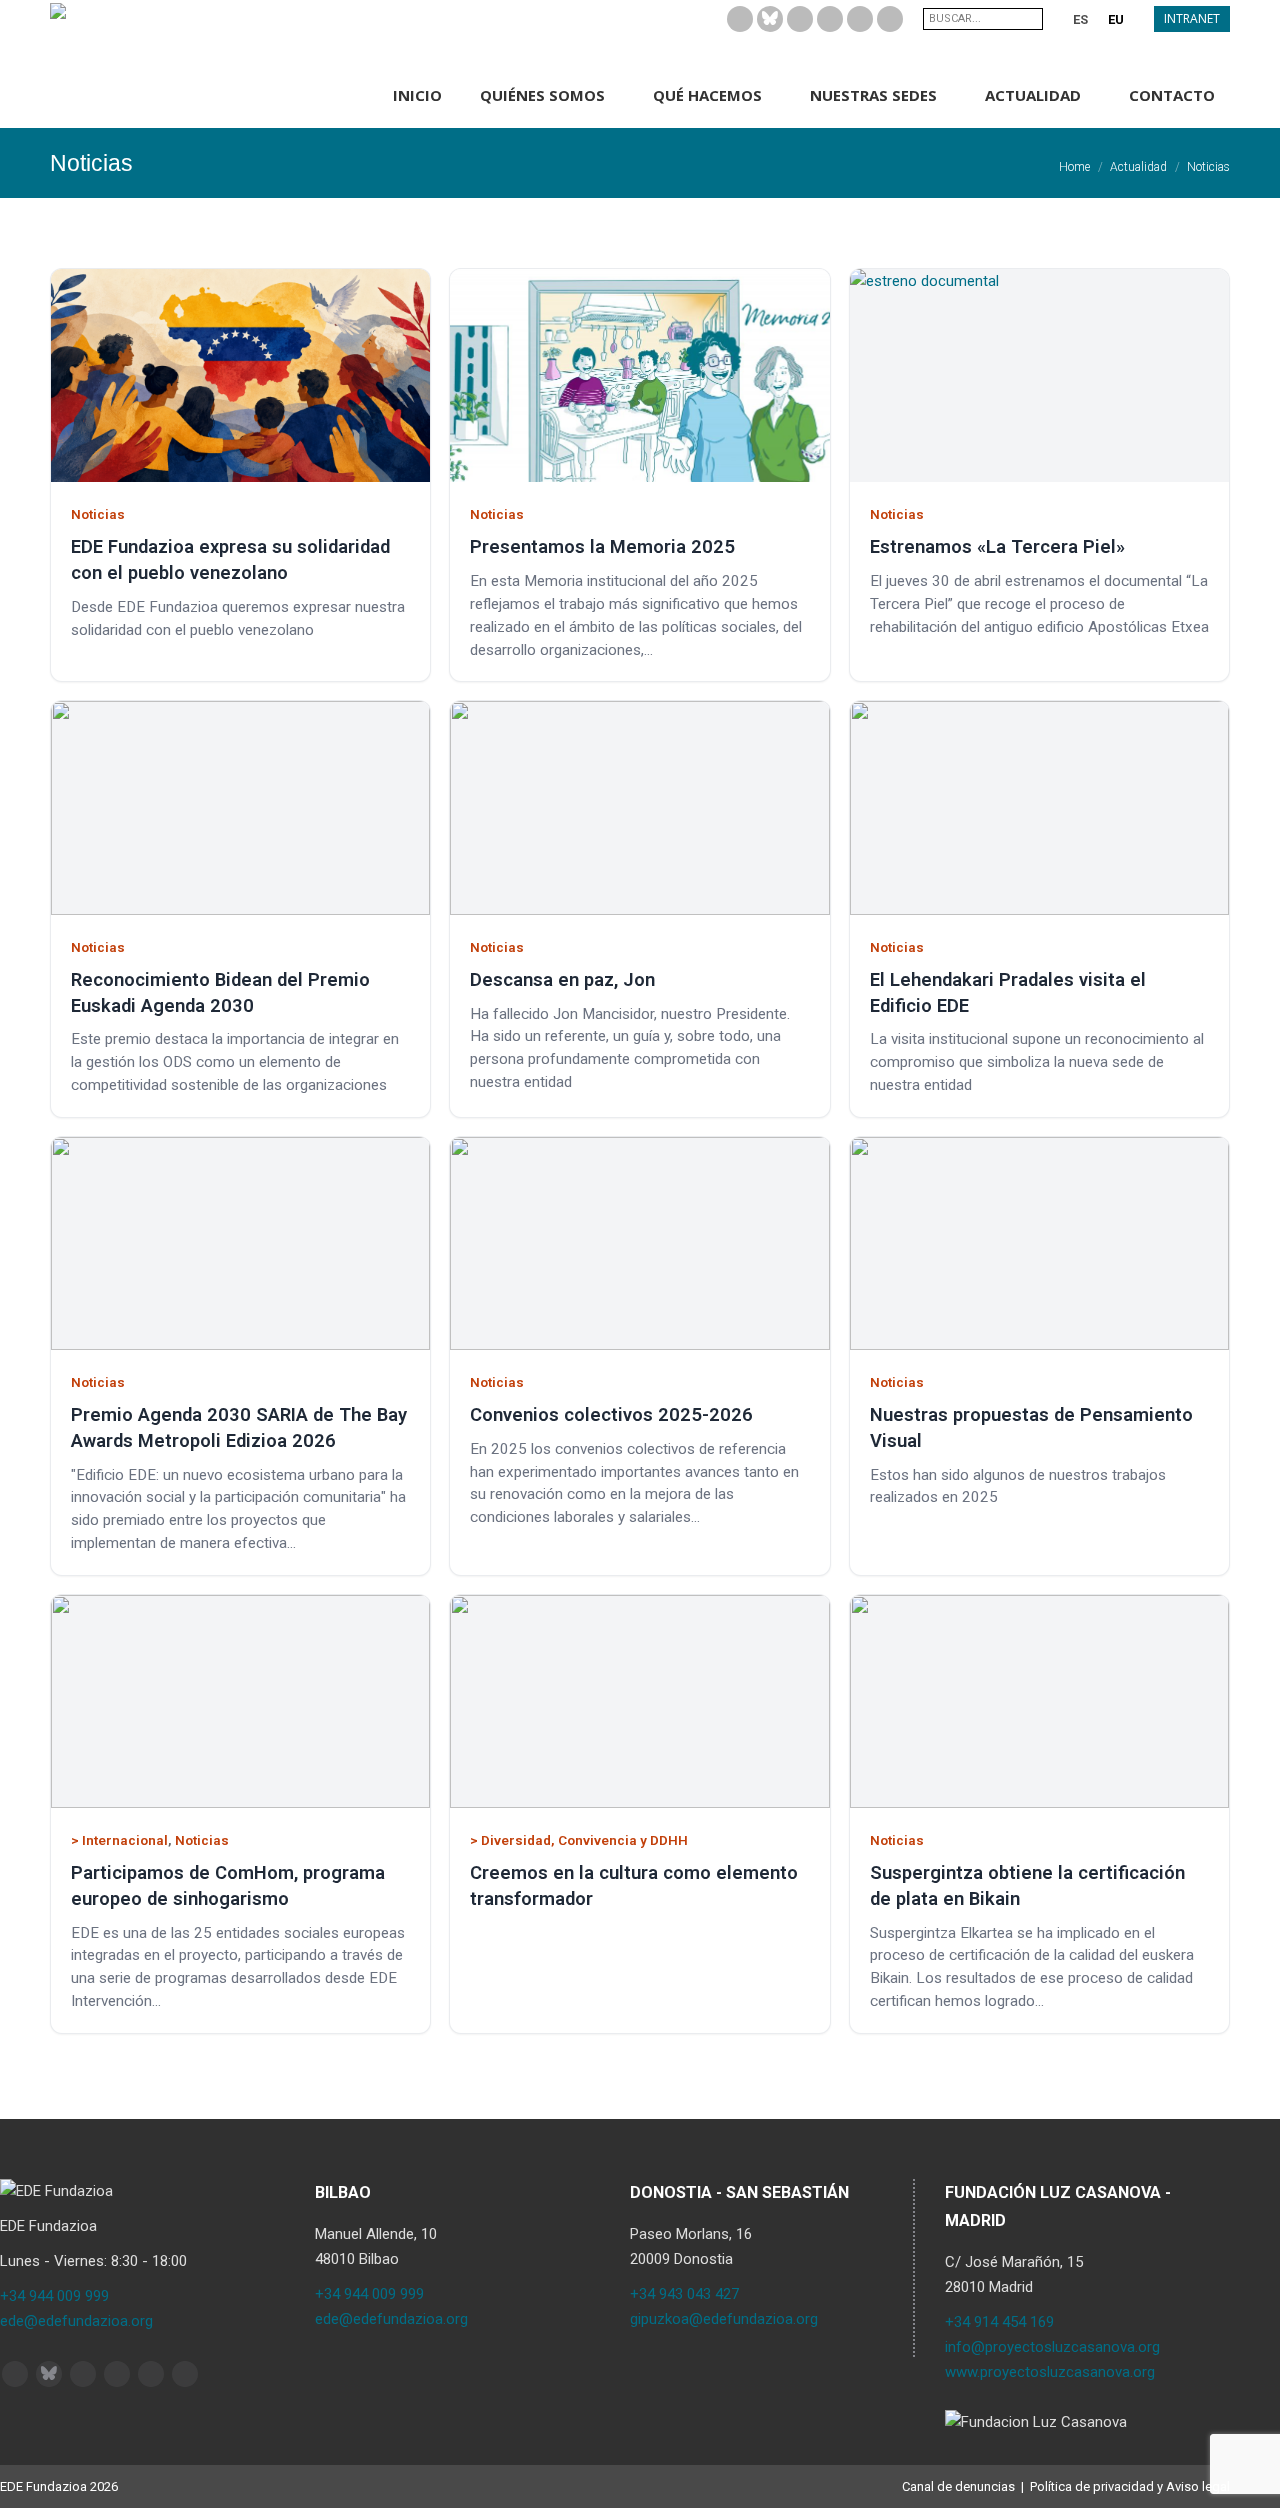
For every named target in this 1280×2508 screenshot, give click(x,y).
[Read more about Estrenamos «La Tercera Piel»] (1039, 375)
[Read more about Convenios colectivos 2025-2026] (639, 1243)
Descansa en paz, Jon (562, 979)
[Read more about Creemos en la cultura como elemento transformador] (639, 1701)
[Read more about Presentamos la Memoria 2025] (639, 375)
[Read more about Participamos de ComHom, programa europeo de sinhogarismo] (240, 1701)
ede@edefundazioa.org (76, 2321)
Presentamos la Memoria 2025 (602, 546)
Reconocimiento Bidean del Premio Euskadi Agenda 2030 (220, 992)
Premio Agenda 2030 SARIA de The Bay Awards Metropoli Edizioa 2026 (239, 1427)
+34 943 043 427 (684, 2294)
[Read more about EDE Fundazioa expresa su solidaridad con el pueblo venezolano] (240, 375)
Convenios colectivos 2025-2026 (611, 1414)
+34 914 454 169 (999, 2322)
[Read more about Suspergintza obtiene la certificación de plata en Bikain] (1039, 1701)
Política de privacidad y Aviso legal (1130, 2486)
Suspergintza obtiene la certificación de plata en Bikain (1027, 1885)
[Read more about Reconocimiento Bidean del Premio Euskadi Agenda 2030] (240, 807)
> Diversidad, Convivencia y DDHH (579, 1840)
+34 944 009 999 (54, 2296)
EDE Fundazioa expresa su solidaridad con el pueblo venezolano (230, 559)
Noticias (98, 514)
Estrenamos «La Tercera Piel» (997, 546)
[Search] (1030, 19)
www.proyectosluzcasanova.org (1050, 2372)
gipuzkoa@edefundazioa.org (724, 2319)
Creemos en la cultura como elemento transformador (634, 1885)
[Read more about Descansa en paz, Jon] (639, 807)
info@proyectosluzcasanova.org (1052, 2347)
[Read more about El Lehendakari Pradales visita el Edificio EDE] (1039, 807)
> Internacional (119, 1840)
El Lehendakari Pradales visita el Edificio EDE (1008, 992)
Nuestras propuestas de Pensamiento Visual (1031, 1427)
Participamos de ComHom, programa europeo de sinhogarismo (228, 1885)
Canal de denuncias (958, 2486)
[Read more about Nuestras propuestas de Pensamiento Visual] (1039, 1243)
